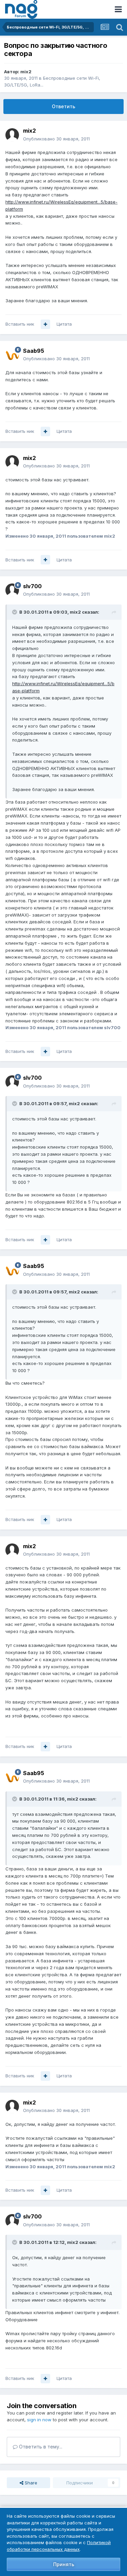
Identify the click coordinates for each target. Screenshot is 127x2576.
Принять (64, 2564)
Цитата (64, 324)
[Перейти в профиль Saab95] (12, 355)
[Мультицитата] (45, 324)
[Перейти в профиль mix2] (12, 135)
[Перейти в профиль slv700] (12, 590)
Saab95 (34, 351)
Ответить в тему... (40, 2447)
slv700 (32, 586)
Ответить (63, 106)
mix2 (26, 72)
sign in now (39, 2420)
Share (30, 2483)
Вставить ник (20, 324)
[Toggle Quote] (15, 612)
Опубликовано (56, 139)
